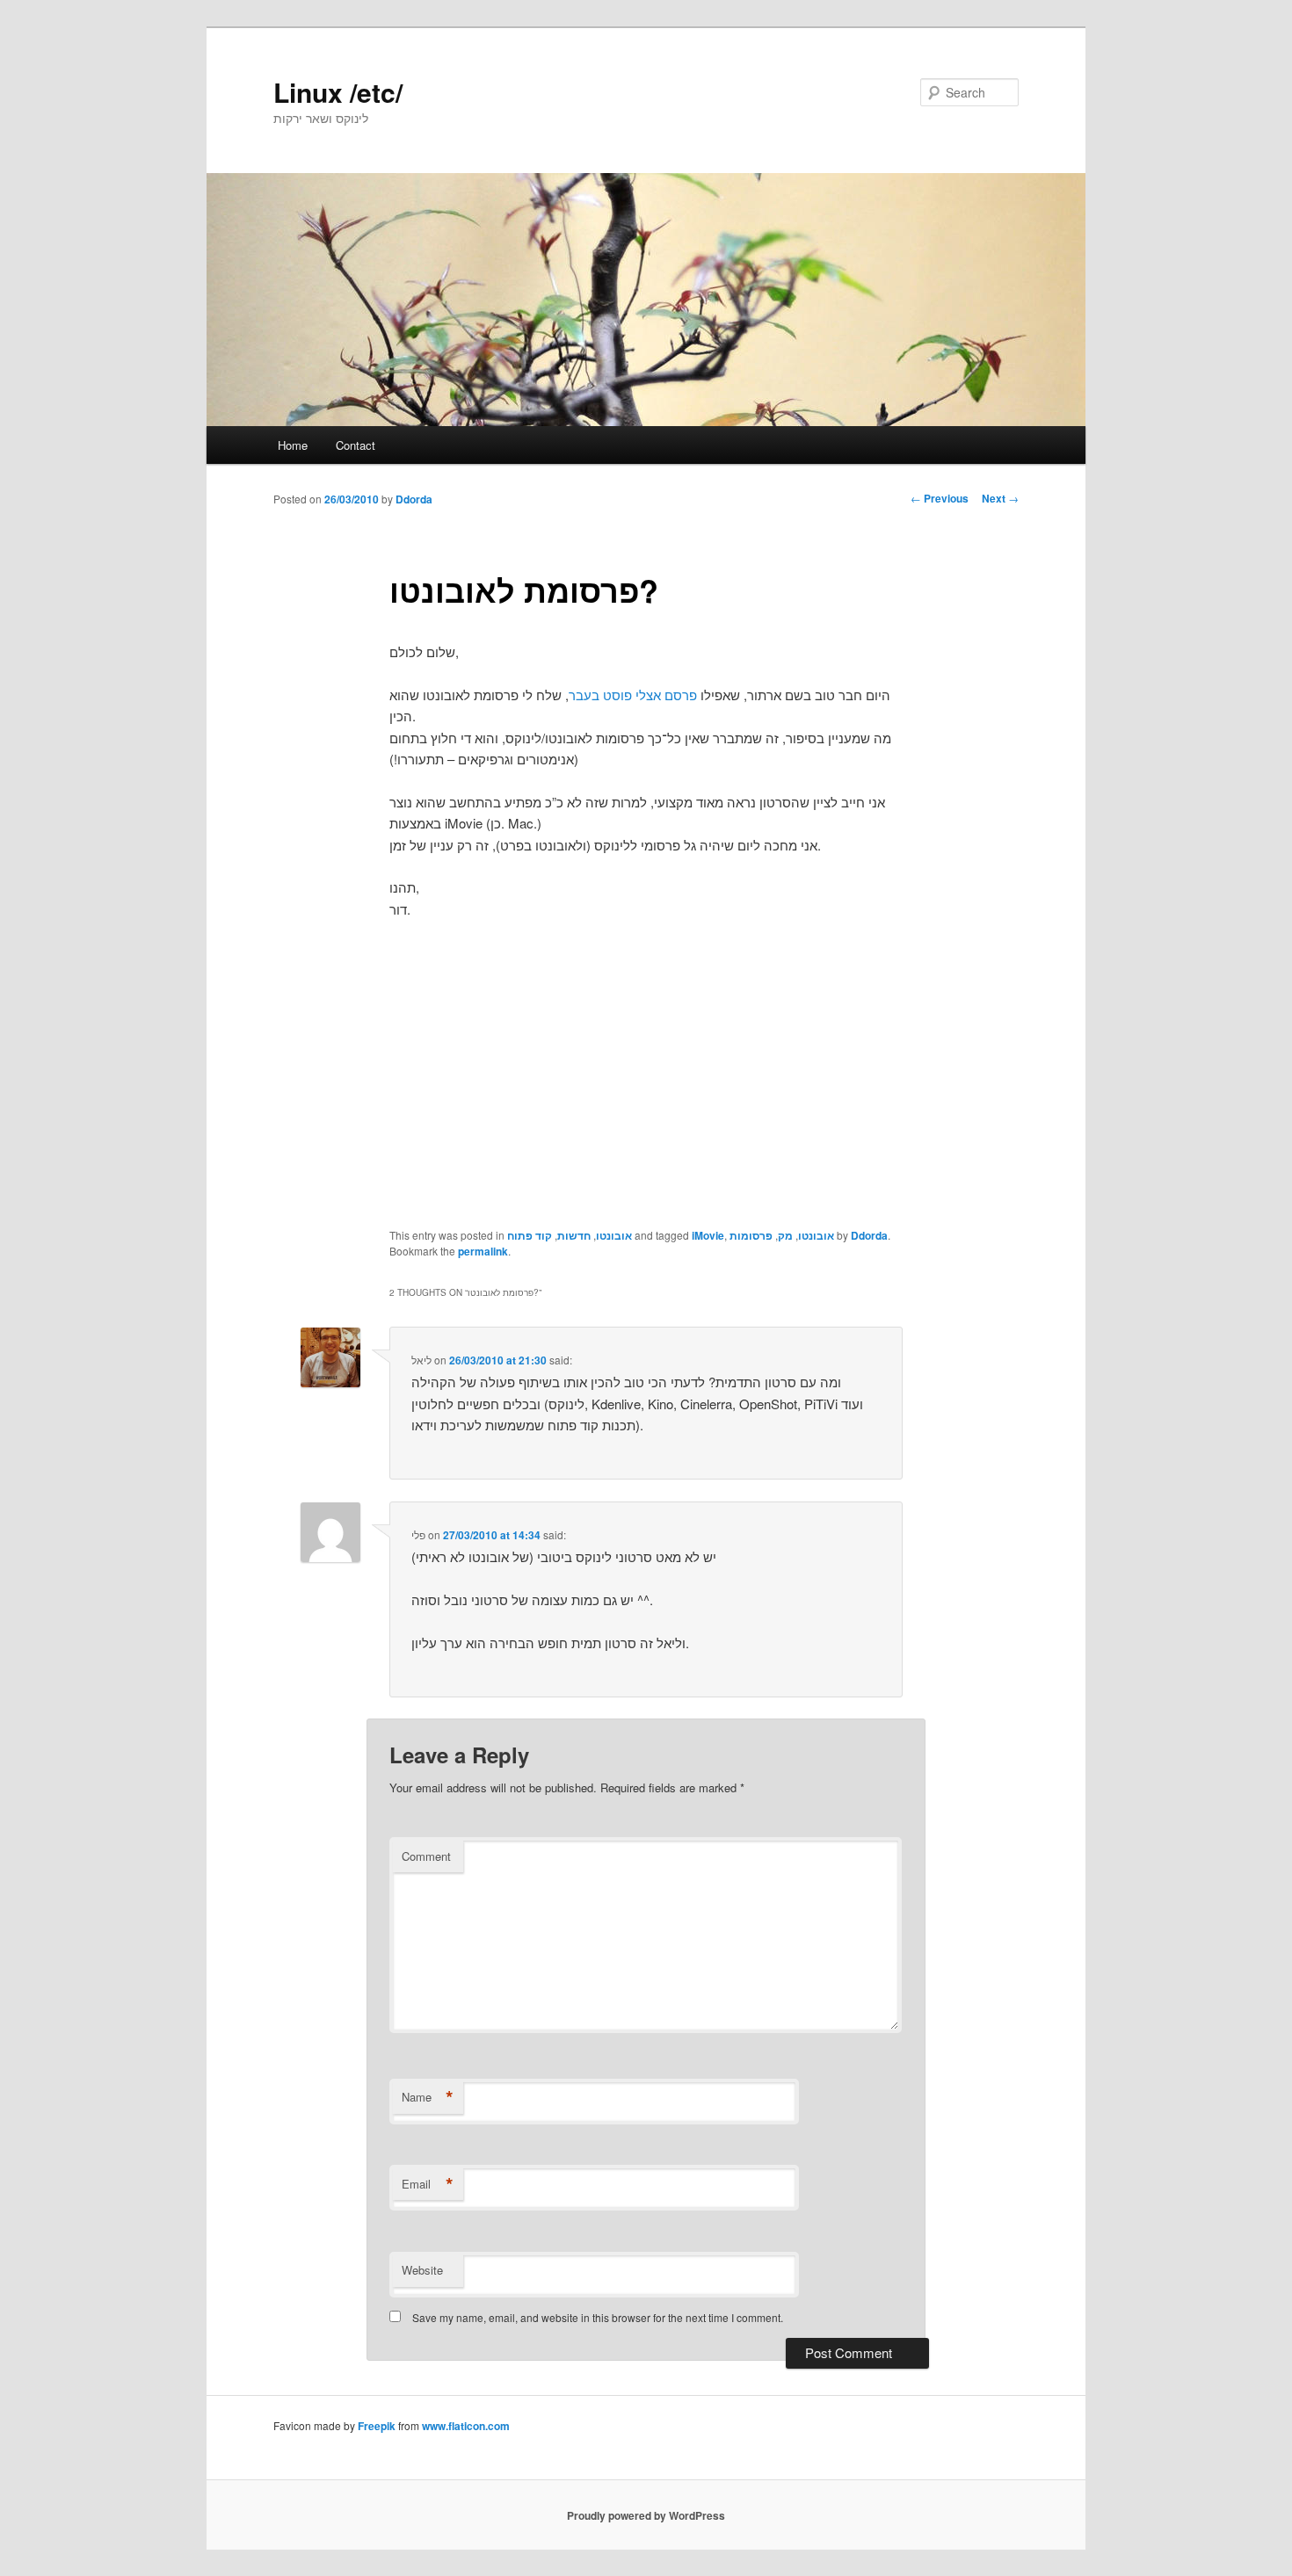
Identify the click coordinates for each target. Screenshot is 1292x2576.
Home (293, 445)
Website (422, 2270)
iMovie (708, 1235)
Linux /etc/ (338, 92)
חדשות (574, 1235)
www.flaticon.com (466, 2426)
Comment (426, 1856)
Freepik (377, 2426)
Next (1000, 498)
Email (428, 2184)
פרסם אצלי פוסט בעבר (633, 695)
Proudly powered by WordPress (646, 2515)
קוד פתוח (530, 1235)
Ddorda (414, 499)
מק (785, 1235)
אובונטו (614, 1235)
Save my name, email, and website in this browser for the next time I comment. (598, 2317)
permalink (483, 1251)
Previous (940, 498)
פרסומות (751, 1235)
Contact (356, 445)
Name (428, 2097)
